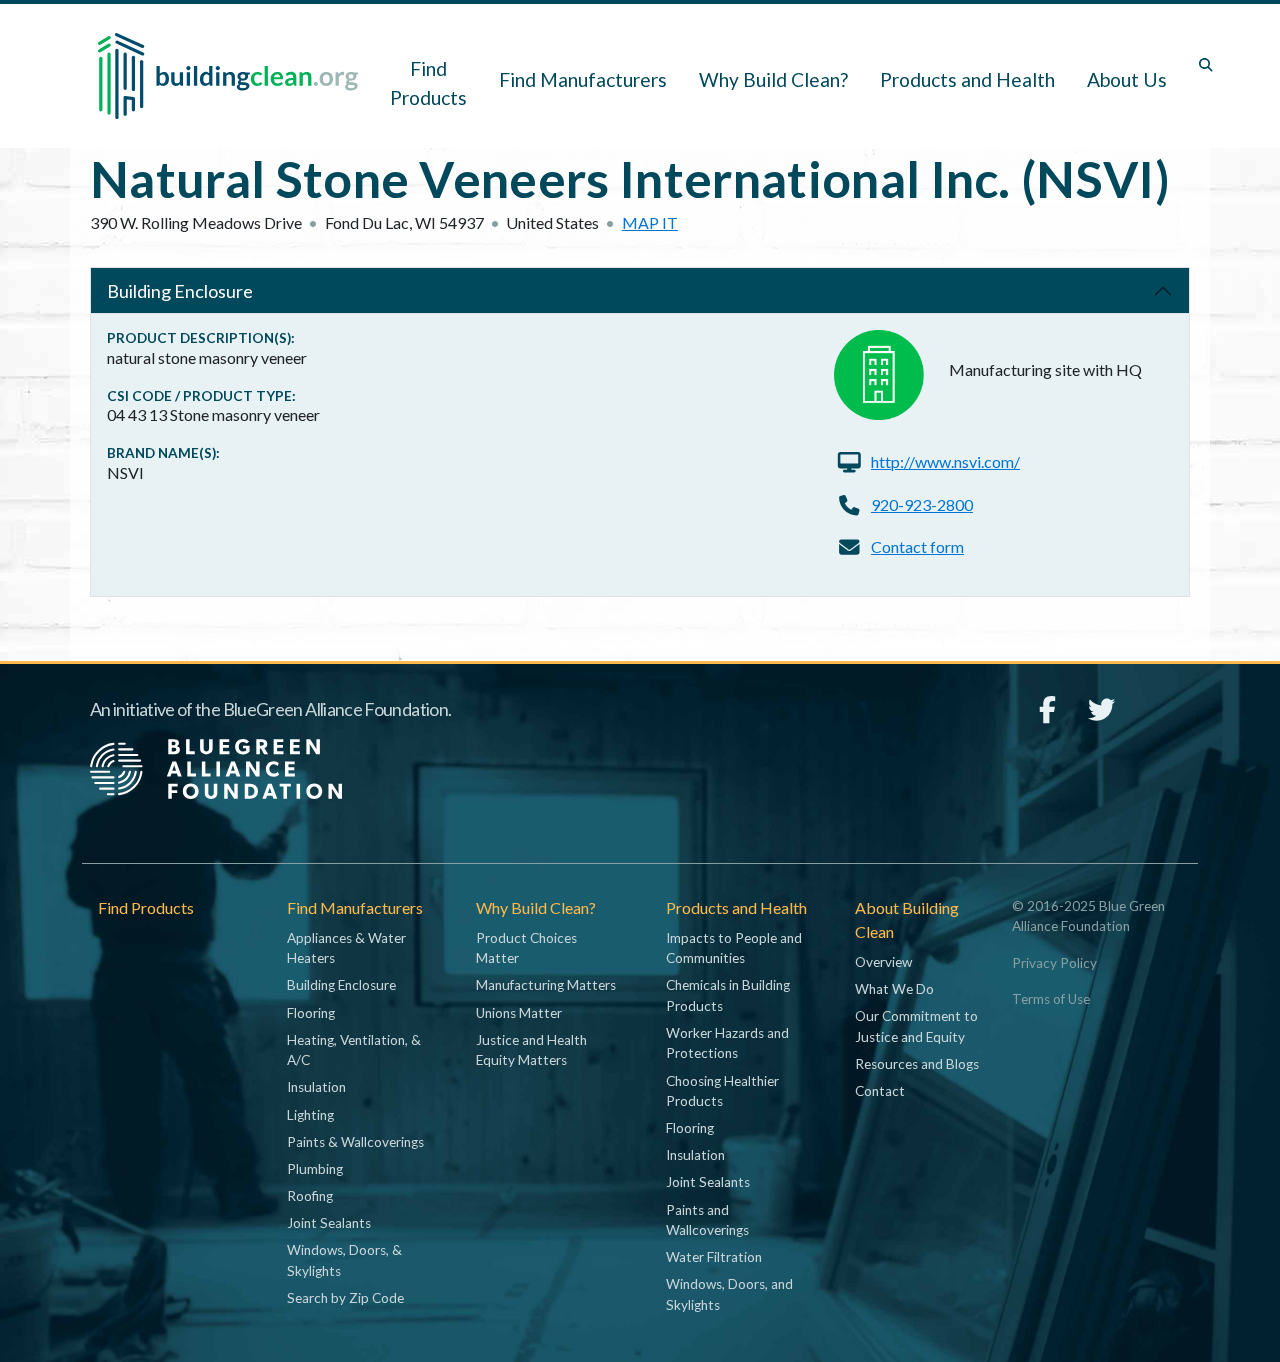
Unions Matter (519, 1013)
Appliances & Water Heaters (346, 948)
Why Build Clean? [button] (773, 79)
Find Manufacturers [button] (583, 79)
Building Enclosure (180, 291)
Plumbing (315, 1169)
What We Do (894, 989)
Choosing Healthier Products (722, 1091)
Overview (883, 962)
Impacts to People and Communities (734, 948)
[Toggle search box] (1206, 65)
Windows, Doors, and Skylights (729, 1294)
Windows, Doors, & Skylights (344, 1260)
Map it (650, 222)
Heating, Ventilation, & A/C (354, 1050)
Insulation (316, 1087)
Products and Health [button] (967, 79)
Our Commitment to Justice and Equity (916, 1026)
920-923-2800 (922, 504)
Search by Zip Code (345, 1298)
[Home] (228, 76)
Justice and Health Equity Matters (531, 1050)
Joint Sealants (329, 1223)
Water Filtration (714, 1257)
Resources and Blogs (917, 1064)
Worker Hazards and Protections (727, 1043)
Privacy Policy (1054, 963)
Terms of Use (1051, 999)
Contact (880, 1091)
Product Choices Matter (526, 948)
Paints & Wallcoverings (355, 1142)
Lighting (310, 1115)
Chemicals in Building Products (728, 995)
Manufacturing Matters (546, 985)
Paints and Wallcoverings (707, 1220)
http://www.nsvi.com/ (945, 461)
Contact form (917, 546)
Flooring (311, 1013)
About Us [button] (1127, 79)
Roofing (310, 1196)
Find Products (428, 83)
